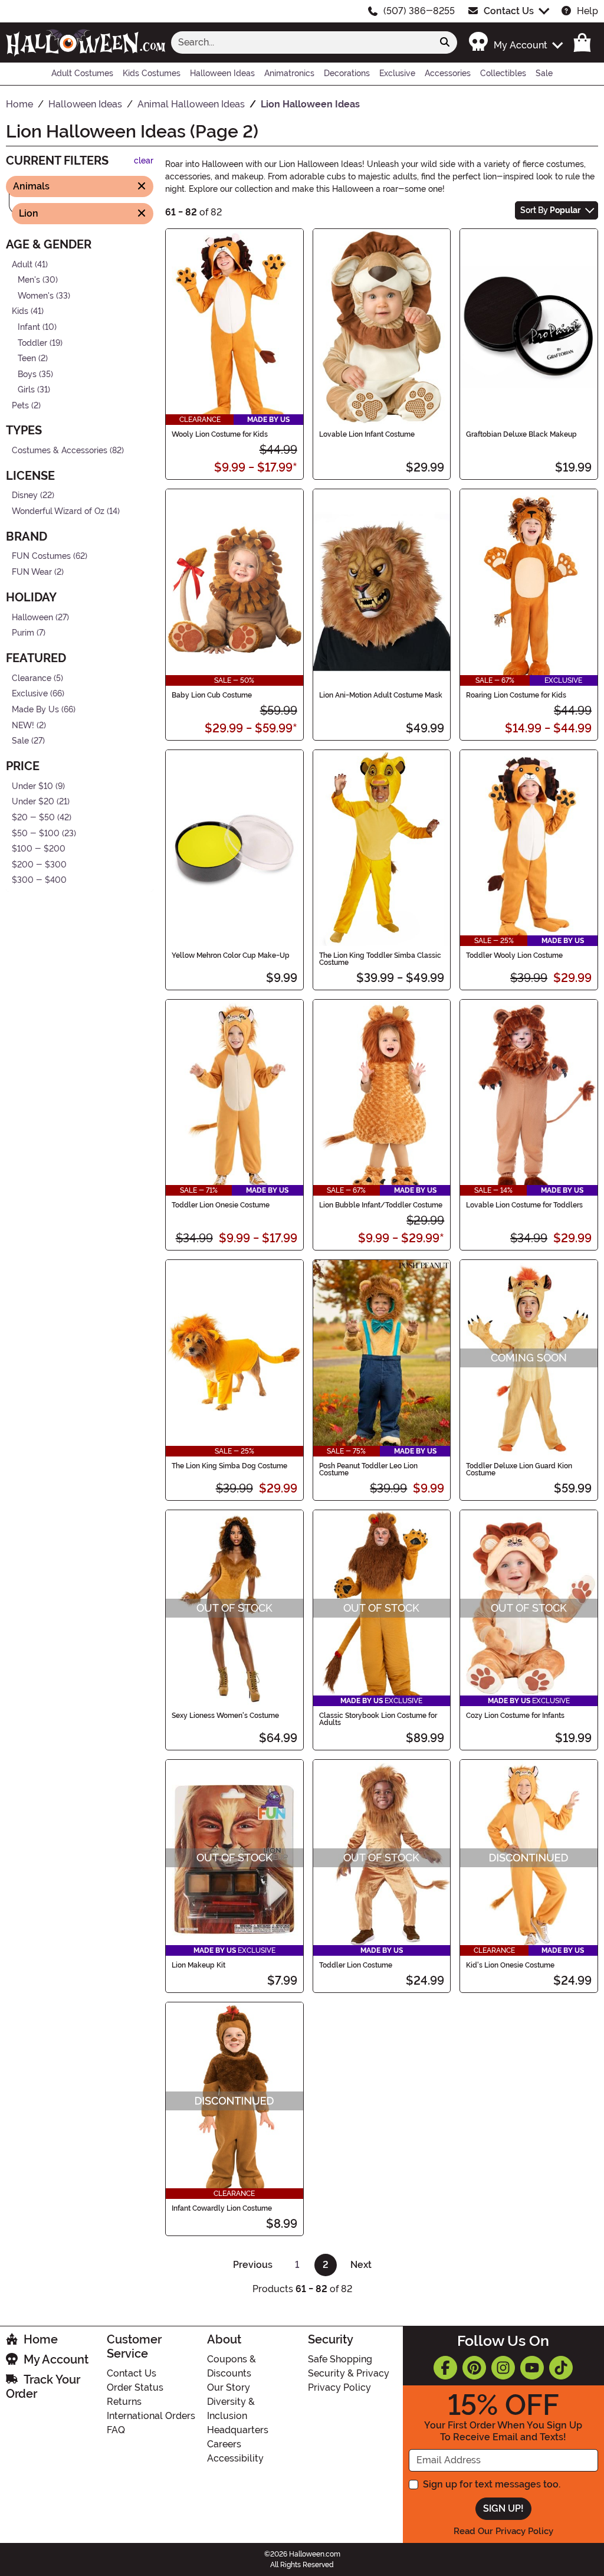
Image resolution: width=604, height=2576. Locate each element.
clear (144, 161)
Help (587, 11)
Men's (29, 280)
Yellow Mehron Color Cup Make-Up (231, 955)
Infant (29, 327)
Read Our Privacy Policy (503, 2531)
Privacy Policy (339, 2387)
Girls (26, 390)
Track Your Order (43, 2387)
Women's (36, 296)
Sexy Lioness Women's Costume (225, 1716)
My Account (56, 2359)
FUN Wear (32, 572)
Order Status (135, 2387)
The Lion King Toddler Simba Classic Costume (380, 959)
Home (41, 2339)
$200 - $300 (39, 865)
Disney (25, 495)
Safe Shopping (340, 2359)
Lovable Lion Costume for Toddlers (524, 1205)
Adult (22, 264)
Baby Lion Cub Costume (212, 695)
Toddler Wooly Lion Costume (514, 955)
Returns (124, 2402)
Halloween (32, 617)
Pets (20, 406)
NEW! (23, 725)
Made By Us (35, 710)
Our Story (229, 2387)
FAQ (116, 2430)
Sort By (550, 210)
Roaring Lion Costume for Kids (516, 695)
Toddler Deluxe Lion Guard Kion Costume (519, 1469)
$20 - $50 (33, 818)
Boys (27, 374)
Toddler (32, 343)
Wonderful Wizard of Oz (58, 511)
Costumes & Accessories (60, 450)
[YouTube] (532, 2368)
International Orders (151, 2416)
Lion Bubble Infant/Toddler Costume (381, 1205)
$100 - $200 (39, 849)
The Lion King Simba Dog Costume (229, 1466)
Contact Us (509, 11)
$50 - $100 (36, 834)
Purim (23, 633)
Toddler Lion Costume (356, 1965)
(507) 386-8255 (419, 11)
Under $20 (33, 802)
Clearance (32, 678)
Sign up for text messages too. (492, 2484)
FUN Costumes (41, 556)
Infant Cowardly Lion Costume (222, 2208)
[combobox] (302, 42)
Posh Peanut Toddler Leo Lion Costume (368, 1469)
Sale (20, 741)
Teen (27, 359)
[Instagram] (503, 2368)
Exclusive (30, 694)
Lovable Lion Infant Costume (367, 434)
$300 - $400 (39, 880)
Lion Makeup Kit (198, 1965)
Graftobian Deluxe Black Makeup (521, 434)
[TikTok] (561, 2368)
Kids (20, 311)
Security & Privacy (349, 2373)
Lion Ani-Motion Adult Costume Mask (381, 695)
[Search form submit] (445, 42)
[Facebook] (445, 2368)
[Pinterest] (474, 2368)
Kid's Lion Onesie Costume (510, 1965)
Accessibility (235, 2458)
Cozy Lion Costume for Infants (515, 1716)
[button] (515, 42)
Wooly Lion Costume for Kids (220, 434)
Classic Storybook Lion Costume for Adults (378, 1719)
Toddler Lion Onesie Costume (221, 1205)
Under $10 (32, 786)
